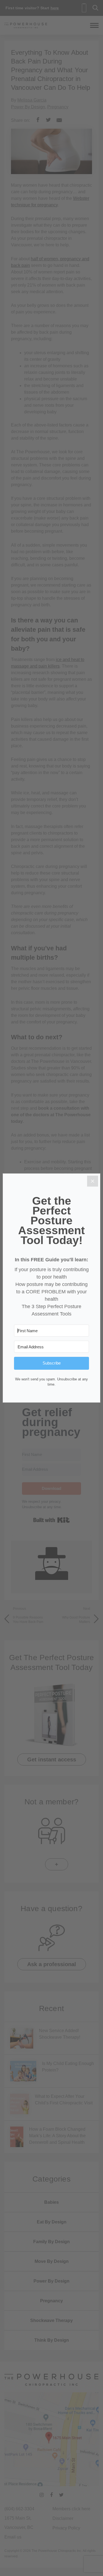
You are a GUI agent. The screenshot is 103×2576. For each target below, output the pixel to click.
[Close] (93, 1181)
